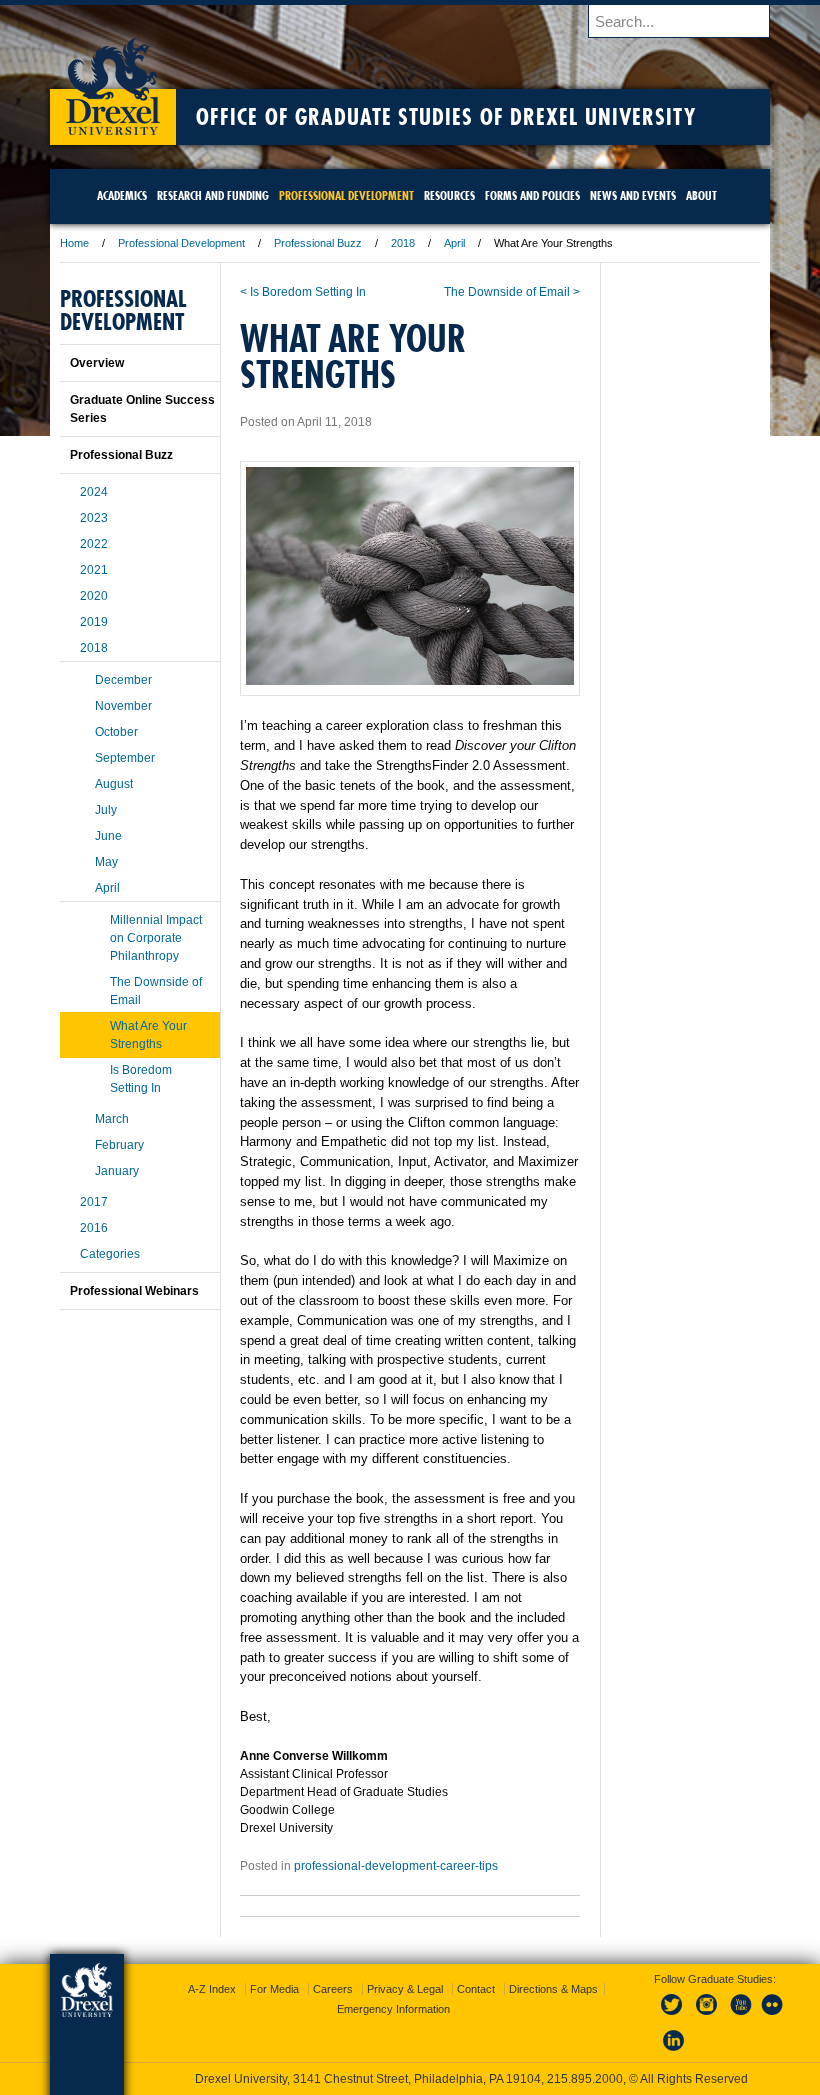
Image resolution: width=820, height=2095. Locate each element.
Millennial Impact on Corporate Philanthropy (156, 938)
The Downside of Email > (512, 292)
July (106, 810)
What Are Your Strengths (148, 1035)
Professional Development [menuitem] (346, 195)
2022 (94, 544)
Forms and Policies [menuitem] (532, 195)
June (108, 836)
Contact (476, 1989)
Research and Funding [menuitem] (213, 195)
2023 (94, 518)
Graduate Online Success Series (142, 409)
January (117, 1171)
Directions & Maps (553, 1989)
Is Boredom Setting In (141, 1079)
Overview (97, 363)
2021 (94, 570)
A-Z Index (212, 1989)
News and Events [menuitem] (633, 195)
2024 (94, 492)
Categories (110, 1254)
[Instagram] (707, 2016)
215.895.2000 (585, 2079)
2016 (94, 1228)
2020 (94, 596)
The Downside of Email (156, 991)
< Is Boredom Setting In (303, 292)
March (112, 1119)
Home (74, 243)
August (114, 784)
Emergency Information (393, 2009)
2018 (403, 243)
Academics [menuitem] (122, 195)
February (119, 1145)
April (454, 243)
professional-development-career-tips (396, 1866)
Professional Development (181, 243)
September (125, 758)
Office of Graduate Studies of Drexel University (446, 117)
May (106, 862)
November (123, 706)
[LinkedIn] (674, 2052)
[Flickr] (773, 2016)
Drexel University (113, 80)
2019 (94, 622)
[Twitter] (674, 2016)
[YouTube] (740, 2016)
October (116, 732)
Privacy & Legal (405, 1989)
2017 (94, 1202)
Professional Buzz (318, 243)
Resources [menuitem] (449, 195)
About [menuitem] (701, 195)
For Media (274, 1989)
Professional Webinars (134, 1291)
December (123, 680)
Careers (333, 1989)
